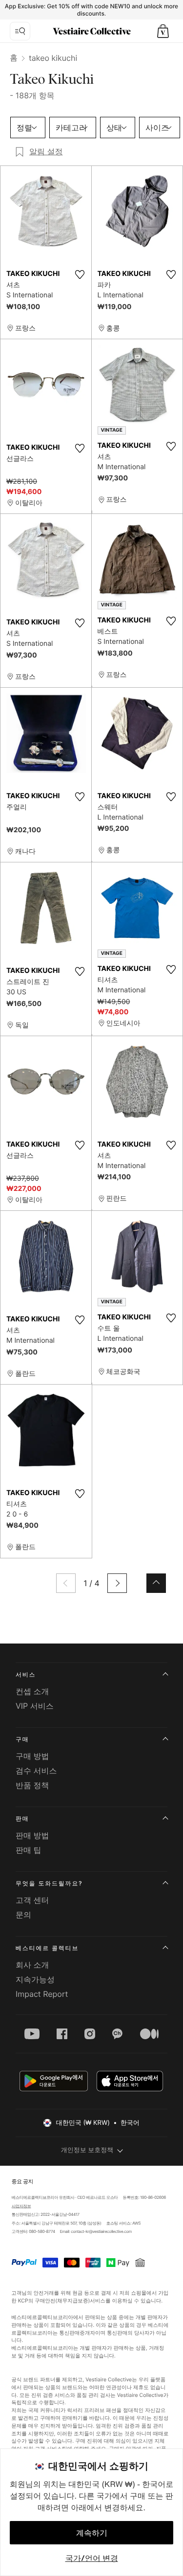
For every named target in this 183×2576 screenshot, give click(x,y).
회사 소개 (32, 1965)
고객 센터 (32, 1900)
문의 (23, 1915)
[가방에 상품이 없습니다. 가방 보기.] (163, 31)
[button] (163, 31)
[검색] (20, 31)
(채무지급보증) (73, 2300)
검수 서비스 (36, 1771)
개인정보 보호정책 (87, 2150)
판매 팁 (29, 1850)
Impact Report (42, 1994)
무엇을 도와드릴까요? (49, 1883)
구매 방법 (32, 1756)
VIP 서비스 (35, 1706)
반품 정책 (32, 1785)
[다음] (117, 1583)
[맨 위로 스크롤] (156, 1583)
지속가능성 (35, 1979)
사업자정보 (21, 2206)
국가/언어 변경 (92, 2558)
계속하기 (92, 2533)
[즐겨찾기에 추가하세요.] (80, 274)
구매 (22, 1739)
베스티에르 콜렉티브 (47, 1948)
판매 (22, 1818)
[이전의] (66, 1583)
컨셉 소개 (32, 1691)
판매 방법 (32, 1835)
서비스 (26, 1674)
